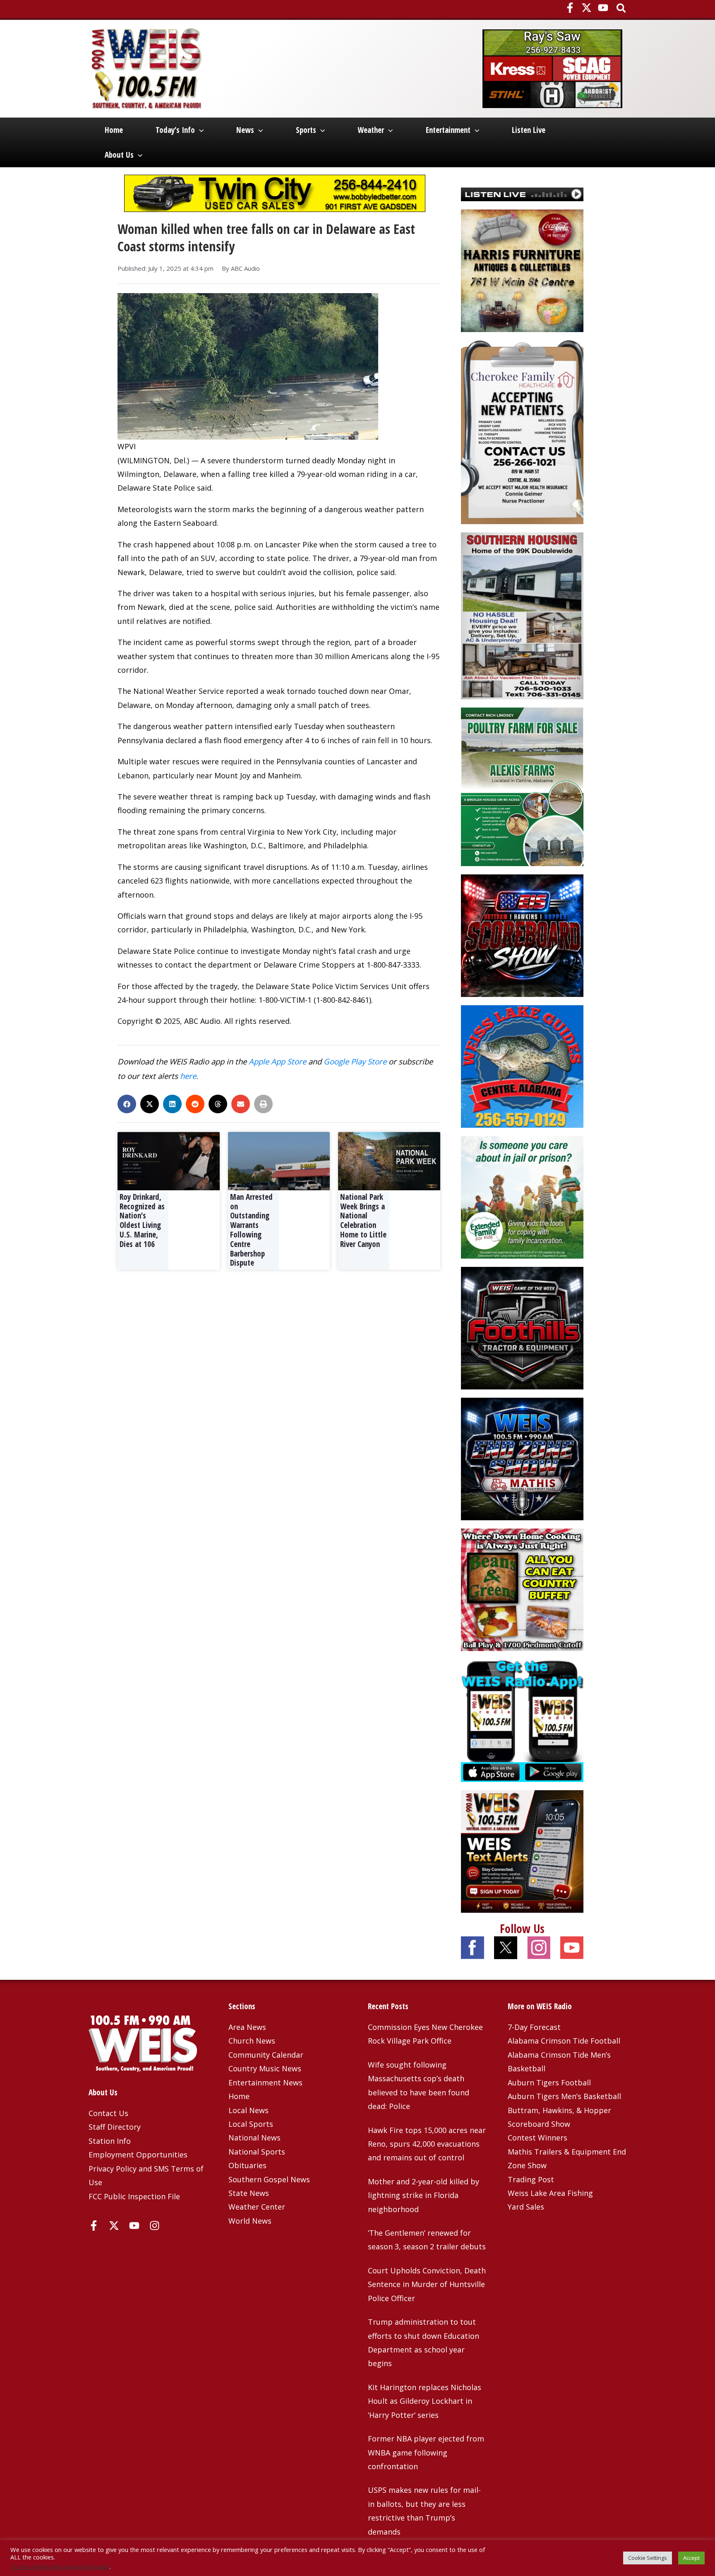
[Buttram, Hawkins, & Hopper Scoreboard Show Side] (522, 935)
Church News (252, 2041)
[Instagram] (155, 2226)
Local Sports (251, 2124)
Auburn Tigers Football (549, 2082)
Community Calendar (266, 2055)
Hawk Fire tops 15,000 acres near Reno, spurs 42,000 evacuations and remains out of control (427, 2144)
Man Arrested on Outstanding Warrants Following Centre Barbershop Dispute (251, 1230)
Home (114, 130)
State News (249, 2193)
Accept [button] (691, 2558)
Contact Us (108, 2113)
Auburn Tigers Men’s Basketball (564, 2096)
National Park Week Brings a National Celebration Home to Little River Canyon (363, 1221)
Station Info (110, 2141)
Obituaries (247, 2165)
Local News (248, 2110)
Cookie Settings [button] (648, 2558)
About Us (119, 155)
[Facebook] (570, 8)
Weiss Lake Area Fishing (550, 2193)
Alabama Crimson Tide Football (564, 2041)
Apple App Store (277, 1061)
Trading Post (531, 2179)
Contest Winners (537, 2138)
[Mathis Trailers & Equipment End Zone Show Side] (522, 1458)
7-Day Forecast (534, 2027)
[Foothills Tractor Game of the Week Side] (522, 1327)
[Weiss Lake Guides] (522, 1066)
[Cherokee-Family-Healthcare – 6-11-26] (522, 431)
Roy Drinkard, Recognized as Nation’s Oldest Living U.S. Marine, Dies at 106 (142, 1221)
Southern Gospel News (269, 2179)
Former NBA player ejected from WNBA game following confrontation (426, 2452)
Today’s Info (175, 130)
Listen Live (529, 130)
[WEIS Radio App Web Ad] (522, 1720)
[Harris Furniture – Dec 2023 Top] (522, 270)
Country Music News (265, 2068)
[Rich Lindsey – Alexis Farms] (522, 786)
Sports (306, 130)
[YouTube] (603, 8)
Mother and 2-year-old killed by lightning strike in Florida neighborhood (423, 2195)
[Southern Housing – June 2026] (522, 615)
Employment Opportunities (138, 2155)
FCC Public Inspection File (134, 2196)
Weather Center (257, 2207)
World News (250, 2221)
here (188, 1076)
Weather (371, 130)
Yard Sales (526, 2207)
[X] (587, 8)
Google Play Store (355, 1061)
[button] (622, 9)
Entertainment (448, 130)
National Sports (257, 2152)
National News (254, 2138)
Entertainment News (265, 2082)
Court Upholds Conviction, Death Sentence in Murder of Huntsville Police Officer (427, 2284)
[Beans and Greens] (522, 1589)
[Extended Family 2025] (522, 1197)
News (245, 130)
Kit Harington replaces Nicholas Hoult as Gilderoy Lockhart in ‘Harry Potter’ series (425, 2401)
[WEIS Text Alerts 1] (522, 1851)
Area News (247, 2027)
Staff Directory (115, 2127)
